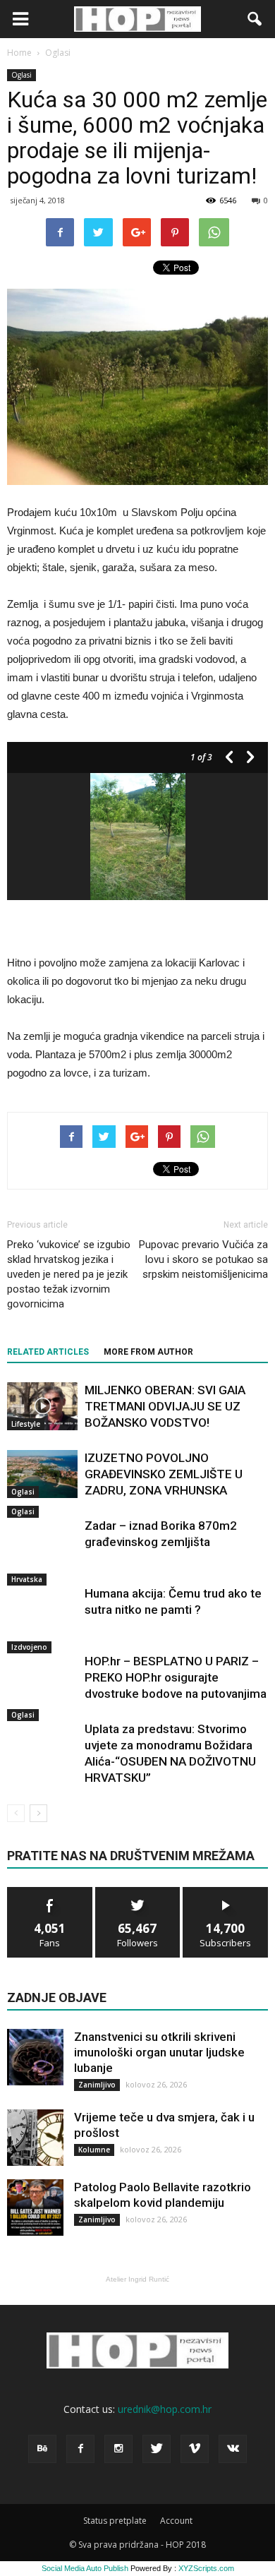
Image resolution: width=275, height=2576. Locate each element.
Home (19, 53)
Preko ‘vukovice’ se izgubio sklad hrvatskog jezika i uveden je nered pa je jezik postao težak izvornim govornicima (69, 1274)
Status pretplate (115, 2521)
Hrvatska (27, 1579)
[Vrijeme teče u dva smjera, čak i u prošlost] (35, 2138)
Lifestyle (26, 1424)
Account (176, 2521)
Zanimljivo (97, 2085)
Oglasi (22, 75)
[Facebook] (80, 2449)
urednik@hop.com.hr (165, 2409)
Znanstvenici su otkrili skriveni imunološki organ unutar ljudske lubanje (159, 2052)
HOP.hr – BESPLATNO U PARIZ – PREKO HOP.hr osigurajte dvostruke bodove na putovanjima (176, 1677)
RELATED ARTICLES (48, 1352)
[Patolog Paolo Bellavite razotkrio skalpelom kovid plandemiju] (35, 2207)
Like (50, 1892)
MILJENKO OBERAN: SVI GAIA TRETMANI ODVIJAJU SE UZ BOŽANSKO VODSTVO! (165, 1406)
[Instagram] (118, 2449)
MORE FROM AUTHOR (148, 1352)
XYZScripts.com (206, 2568)
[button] (255, 19)
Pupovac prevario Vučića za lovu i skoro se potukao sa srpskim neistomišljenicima (203, 1259)
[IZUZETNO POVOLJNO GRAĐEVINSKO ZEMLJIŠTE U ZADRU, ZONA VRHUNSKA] (42, 1474)
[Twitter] (157, 2449)
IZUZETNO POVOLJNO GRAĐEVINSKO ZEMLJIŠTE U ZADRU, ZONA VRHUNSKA (164, 1474)
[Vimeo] (195, 2449)
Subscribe (226, 1892)
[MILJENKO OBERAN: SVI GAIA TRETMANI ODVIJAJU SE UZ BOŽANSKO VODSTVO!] (42, 1407)
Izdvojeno (29, 1647)
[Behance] (42, 2449)
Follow (138, 1892)
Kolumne (94, 2150)
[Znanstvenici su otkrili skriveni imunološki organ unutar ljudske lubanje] (35, 2057)
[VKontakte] (233, 2449)
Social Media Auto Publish (85, 2568)
